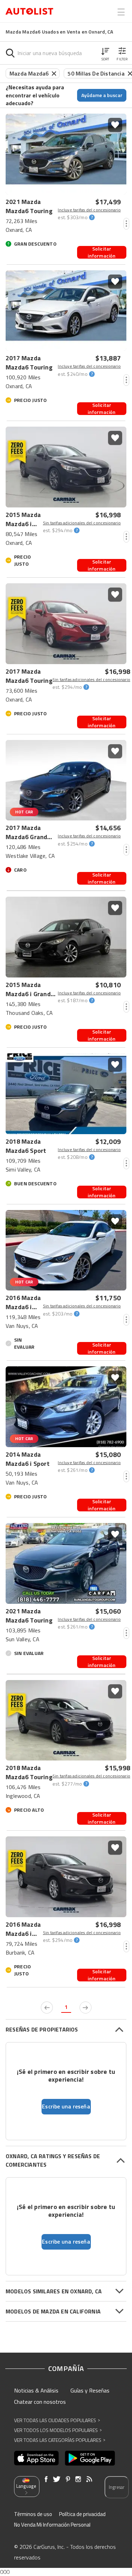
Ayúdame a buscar (102, 95)
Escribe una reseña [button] (66, 2106)
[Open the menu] (121, 12)
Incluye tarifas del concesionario (89, 210)
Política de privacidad (82, 2514)
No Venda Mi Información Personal (52, 2525)
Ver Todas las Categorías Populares (60, 2440)
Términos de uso (33, 2514)
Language (26, 2486)
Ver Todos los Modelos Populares (58, 2430)
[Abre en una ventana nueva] (36, 2458)
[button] (105, 53)
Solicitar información (102, 252)
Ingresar (117, 2487)
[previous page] (47, 2008)
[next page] (86, 2008)
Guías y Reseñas (90, 2390)
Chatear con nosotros (40, 2402)
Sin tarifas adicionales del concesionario (82, 523)
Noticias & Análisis (36, 2390)
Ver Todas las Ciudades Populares (57, 2420)
